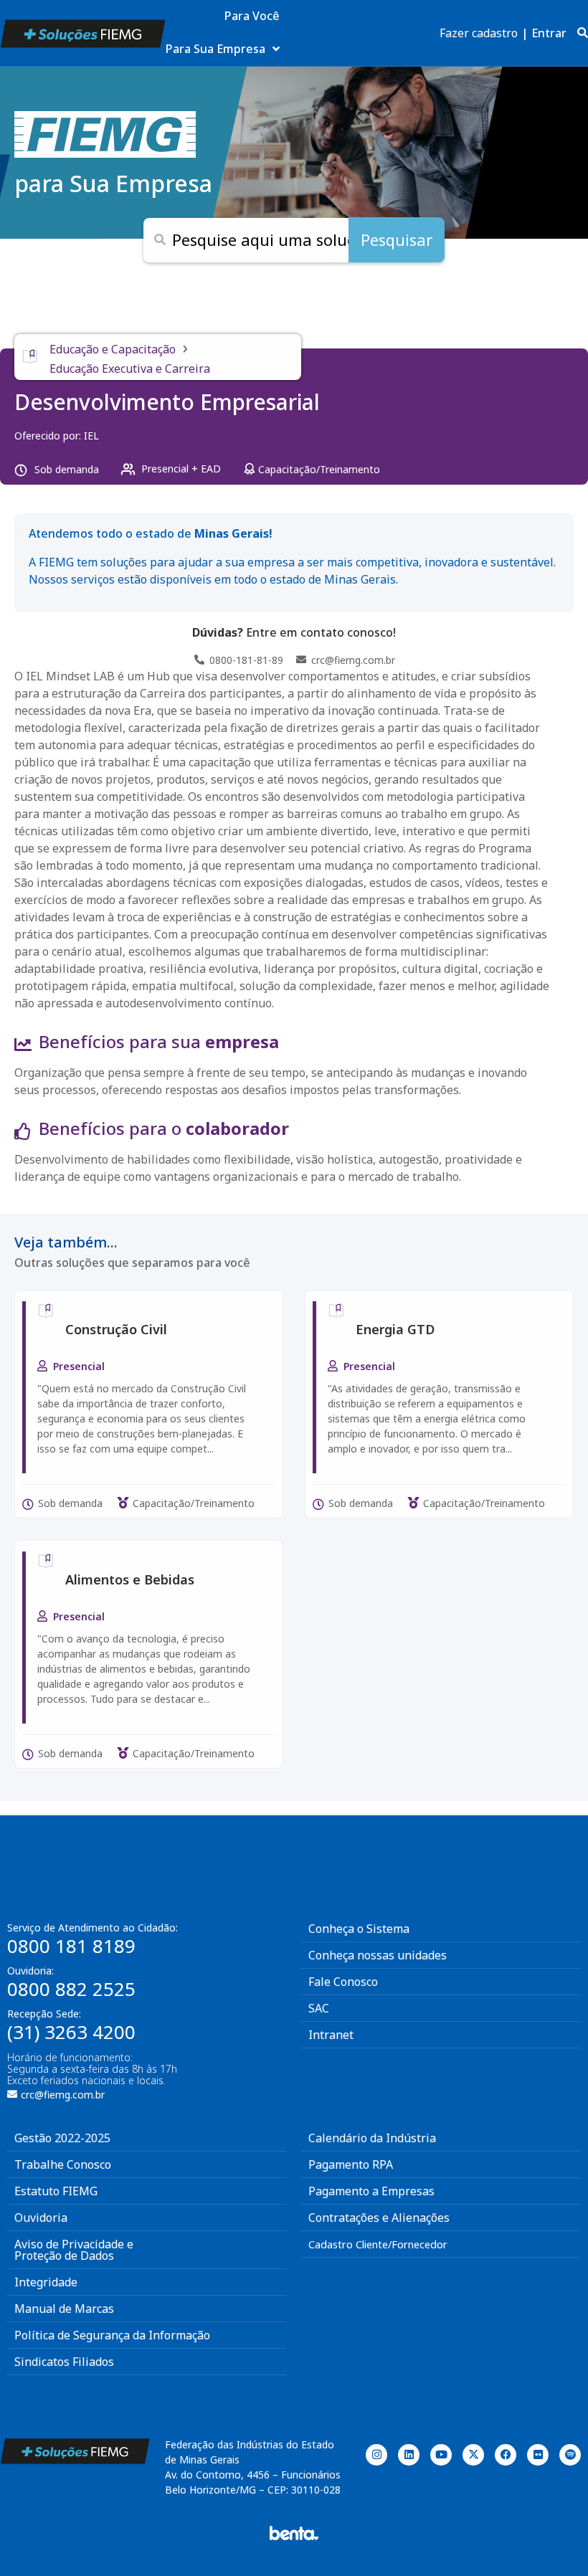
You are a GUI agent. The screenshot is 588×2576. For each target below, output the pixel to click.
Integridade (46, 2282)
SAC (319, 2008)
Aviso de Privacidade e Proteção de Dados (74, 2250)
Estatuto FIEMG (56, 2191)
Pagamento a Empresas (371, 2191)
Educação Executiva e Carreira (130, 369)
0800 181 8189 (71, 1946)
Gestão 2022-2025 (62, 2138)
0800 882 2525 (71, 1989)
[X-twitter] (473, 2455)
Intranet (331, 2035)
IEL (91, 436)
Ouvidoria (41, 2218)
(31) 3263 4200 (71, 2032)
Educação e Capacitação (113, 349)
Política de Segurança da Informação (112, 2335)
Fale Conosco (343, 1982)
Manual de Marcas (64, 2309)
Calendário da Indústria (372, 2138)
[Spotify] (570, 2455)
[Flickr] (538, 2455)
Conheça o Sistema (359, 1929)
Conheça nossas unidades (378, 1955)
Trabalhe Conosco (63, 2164)
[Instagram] (376, 2455)
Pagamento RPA (351, 2164)
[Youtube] (441, 2455)
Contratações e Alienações (379, 2218)
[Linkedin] (409, 2455)
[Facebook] (506, 2455)
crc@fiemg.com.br (63, 2095)
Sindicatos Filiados (64, 2362)
